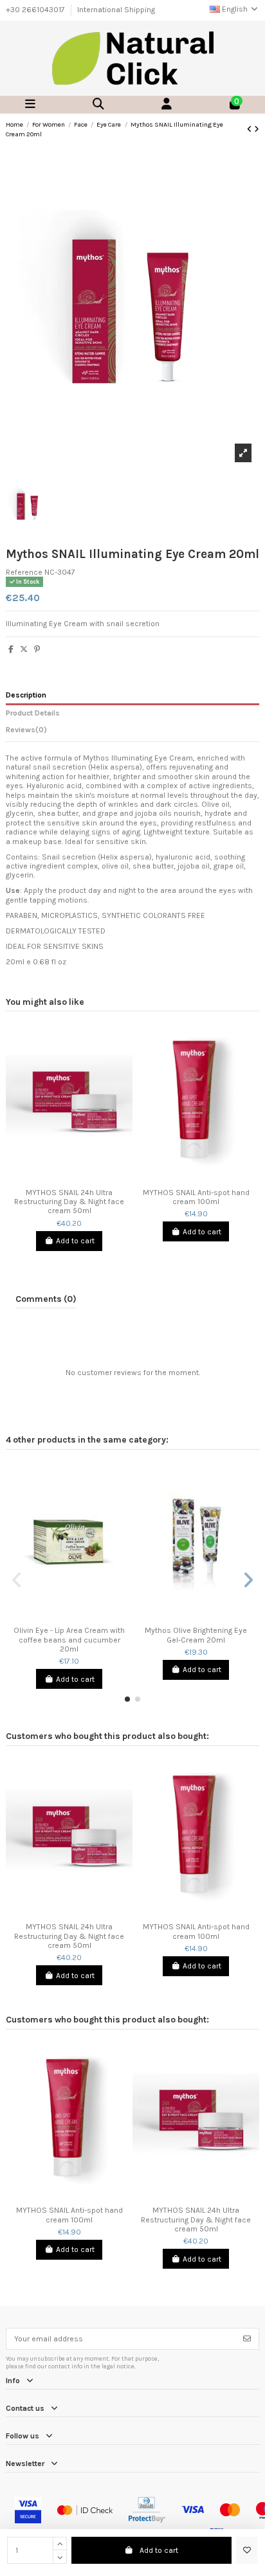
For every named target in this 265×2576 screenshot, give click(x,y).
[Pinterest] (37, 649)
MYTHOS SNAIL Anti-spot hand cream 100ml (196, 1197)
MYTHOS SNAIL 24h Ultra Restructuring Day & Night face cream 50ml (69, 1202)
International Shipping (116, 10)
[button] (127, 1699)
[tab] (132, 732)
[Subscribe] (247, 2339)
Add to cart (159, 2550)
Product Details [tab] (33, 713)
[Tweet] (24, 649)
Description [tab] (26, 695)
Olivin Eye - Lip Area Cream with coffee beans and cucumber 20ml (69, 1640)
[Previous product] (251, 129)
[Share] (11, 649)
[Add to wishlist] (247, 2550)
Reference (24, 572)
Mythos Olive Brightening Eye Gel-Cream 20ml (196, 1635)
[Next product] (257, 129)
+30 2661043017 (36, 10)
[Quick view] (77, 1178)
